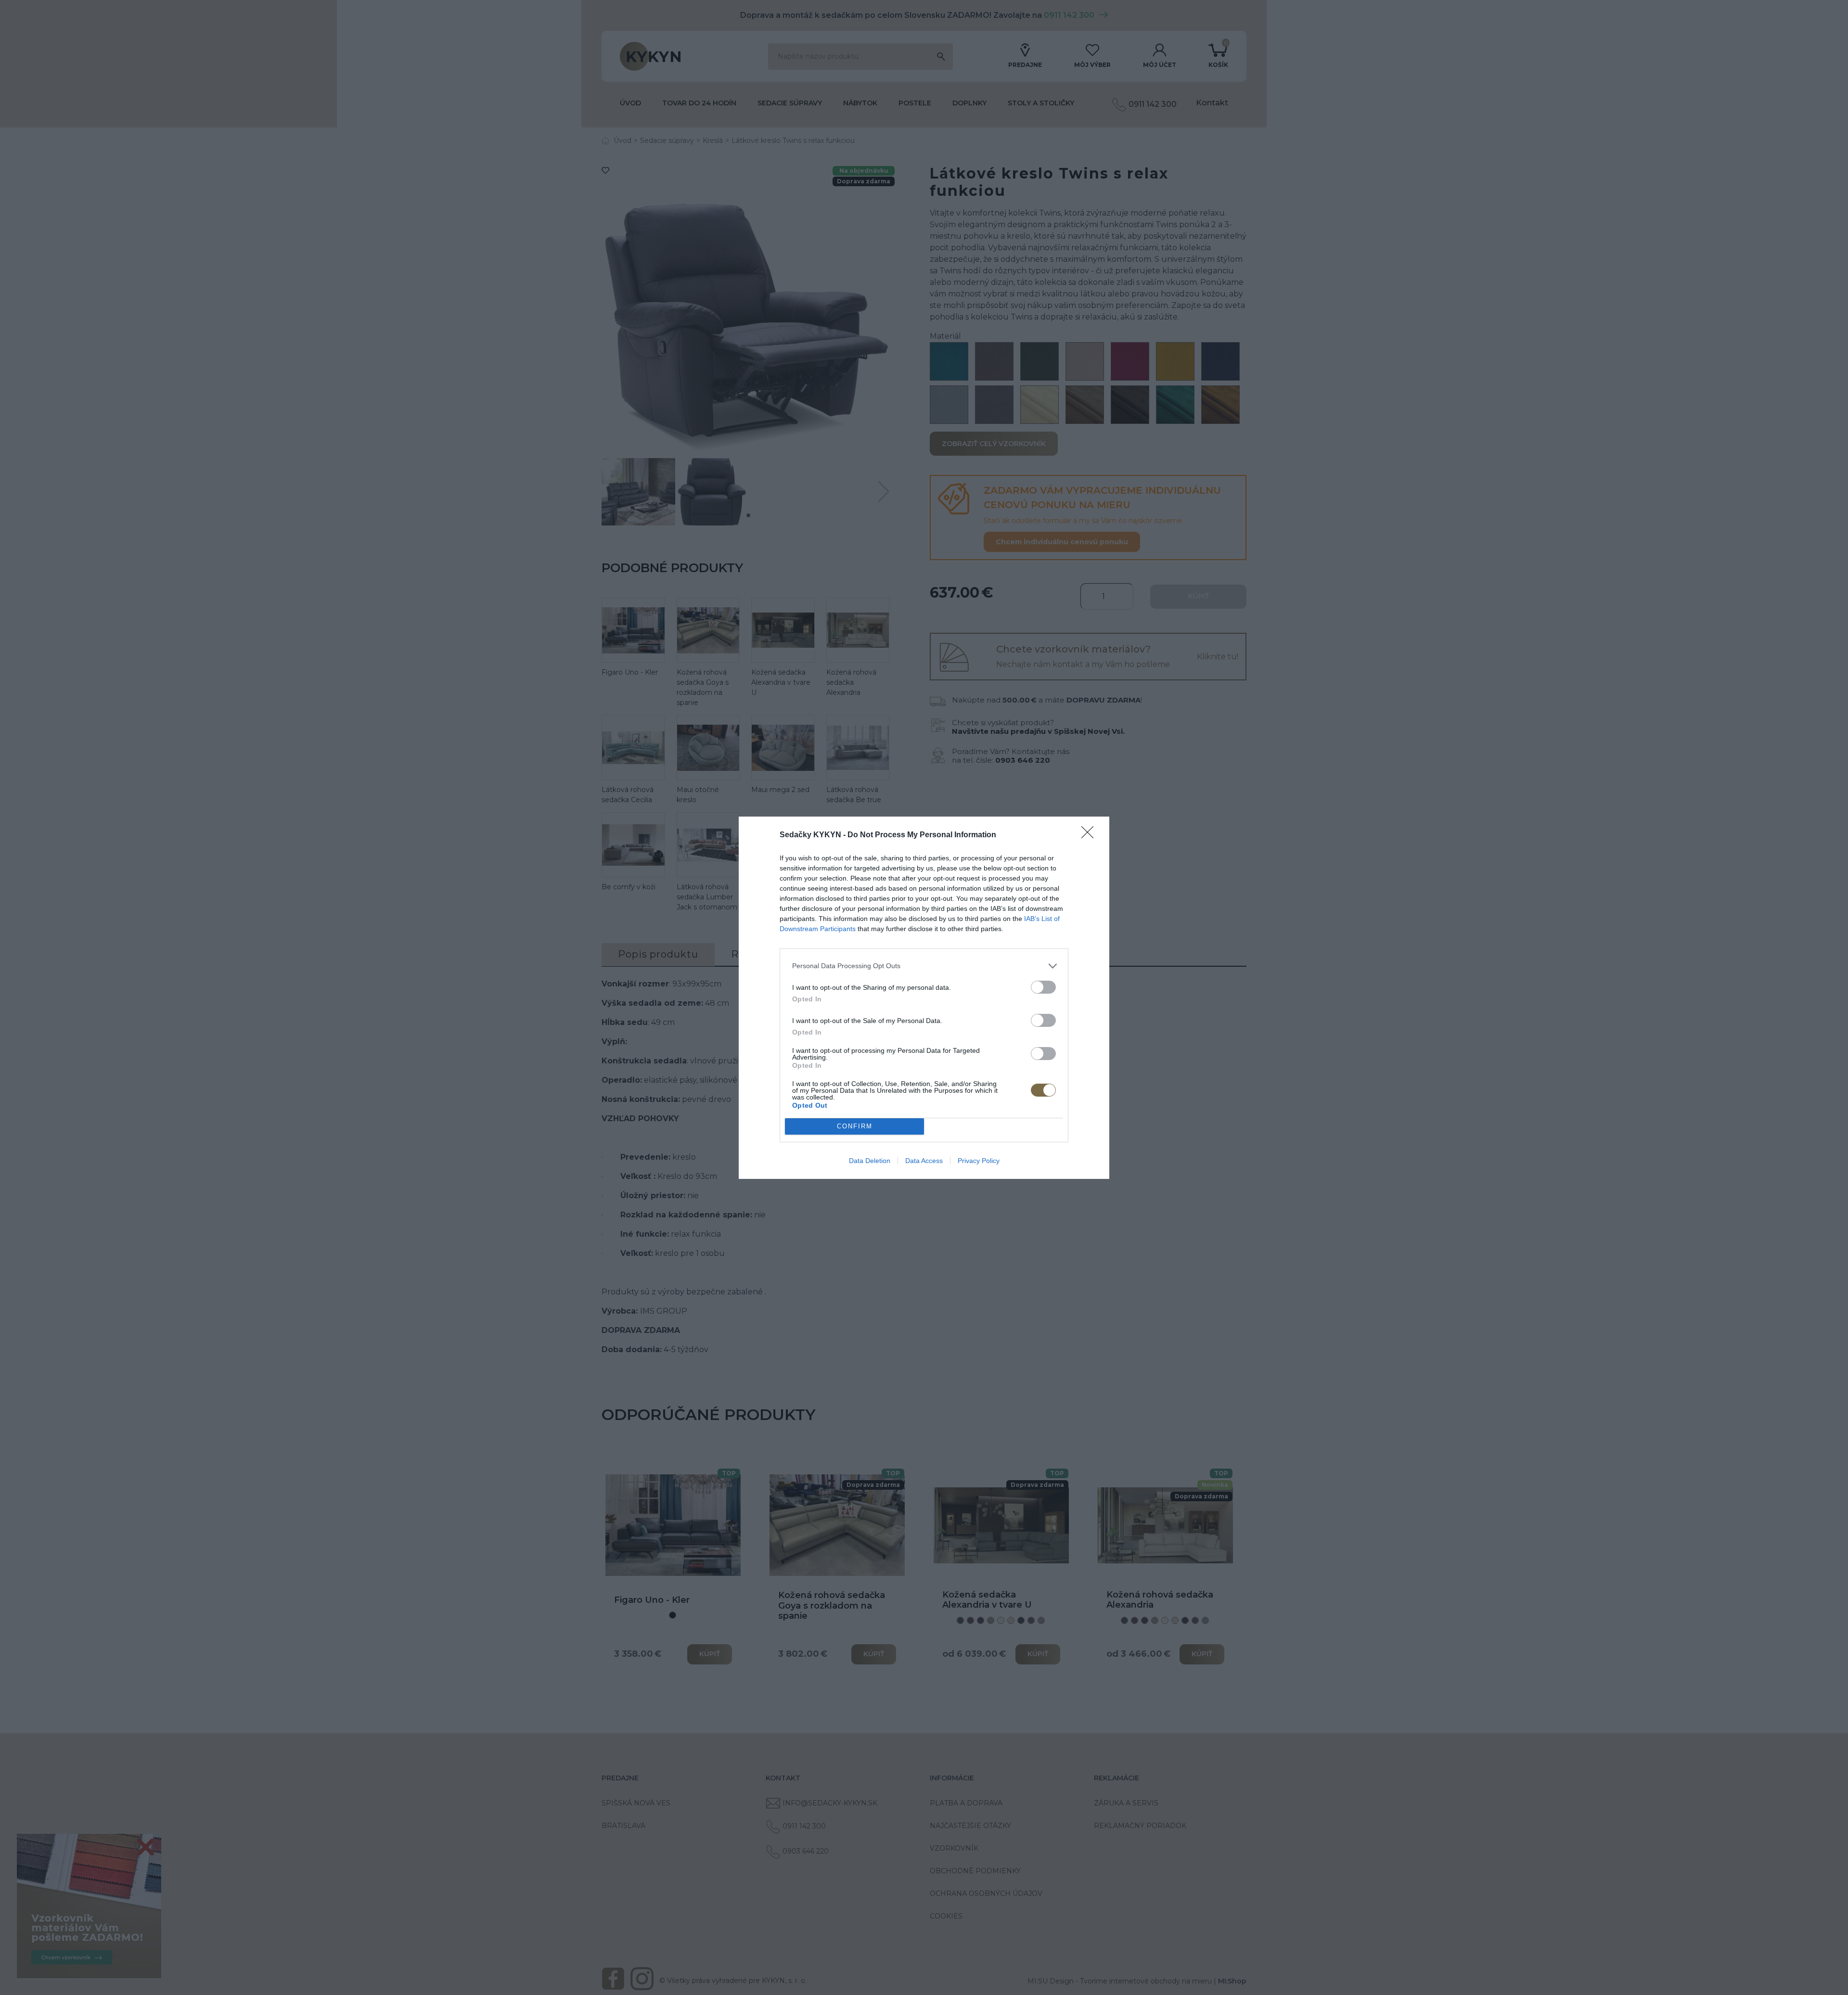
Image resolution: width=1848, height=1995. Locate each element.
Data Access (924, 1161)
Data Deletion (870, 1161)
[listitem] (924, 966)
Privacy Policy (979, 1161)
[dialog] (924, 998)
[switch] (1043, 987)
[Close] (1091, 835)
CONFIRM (855, 1126)
